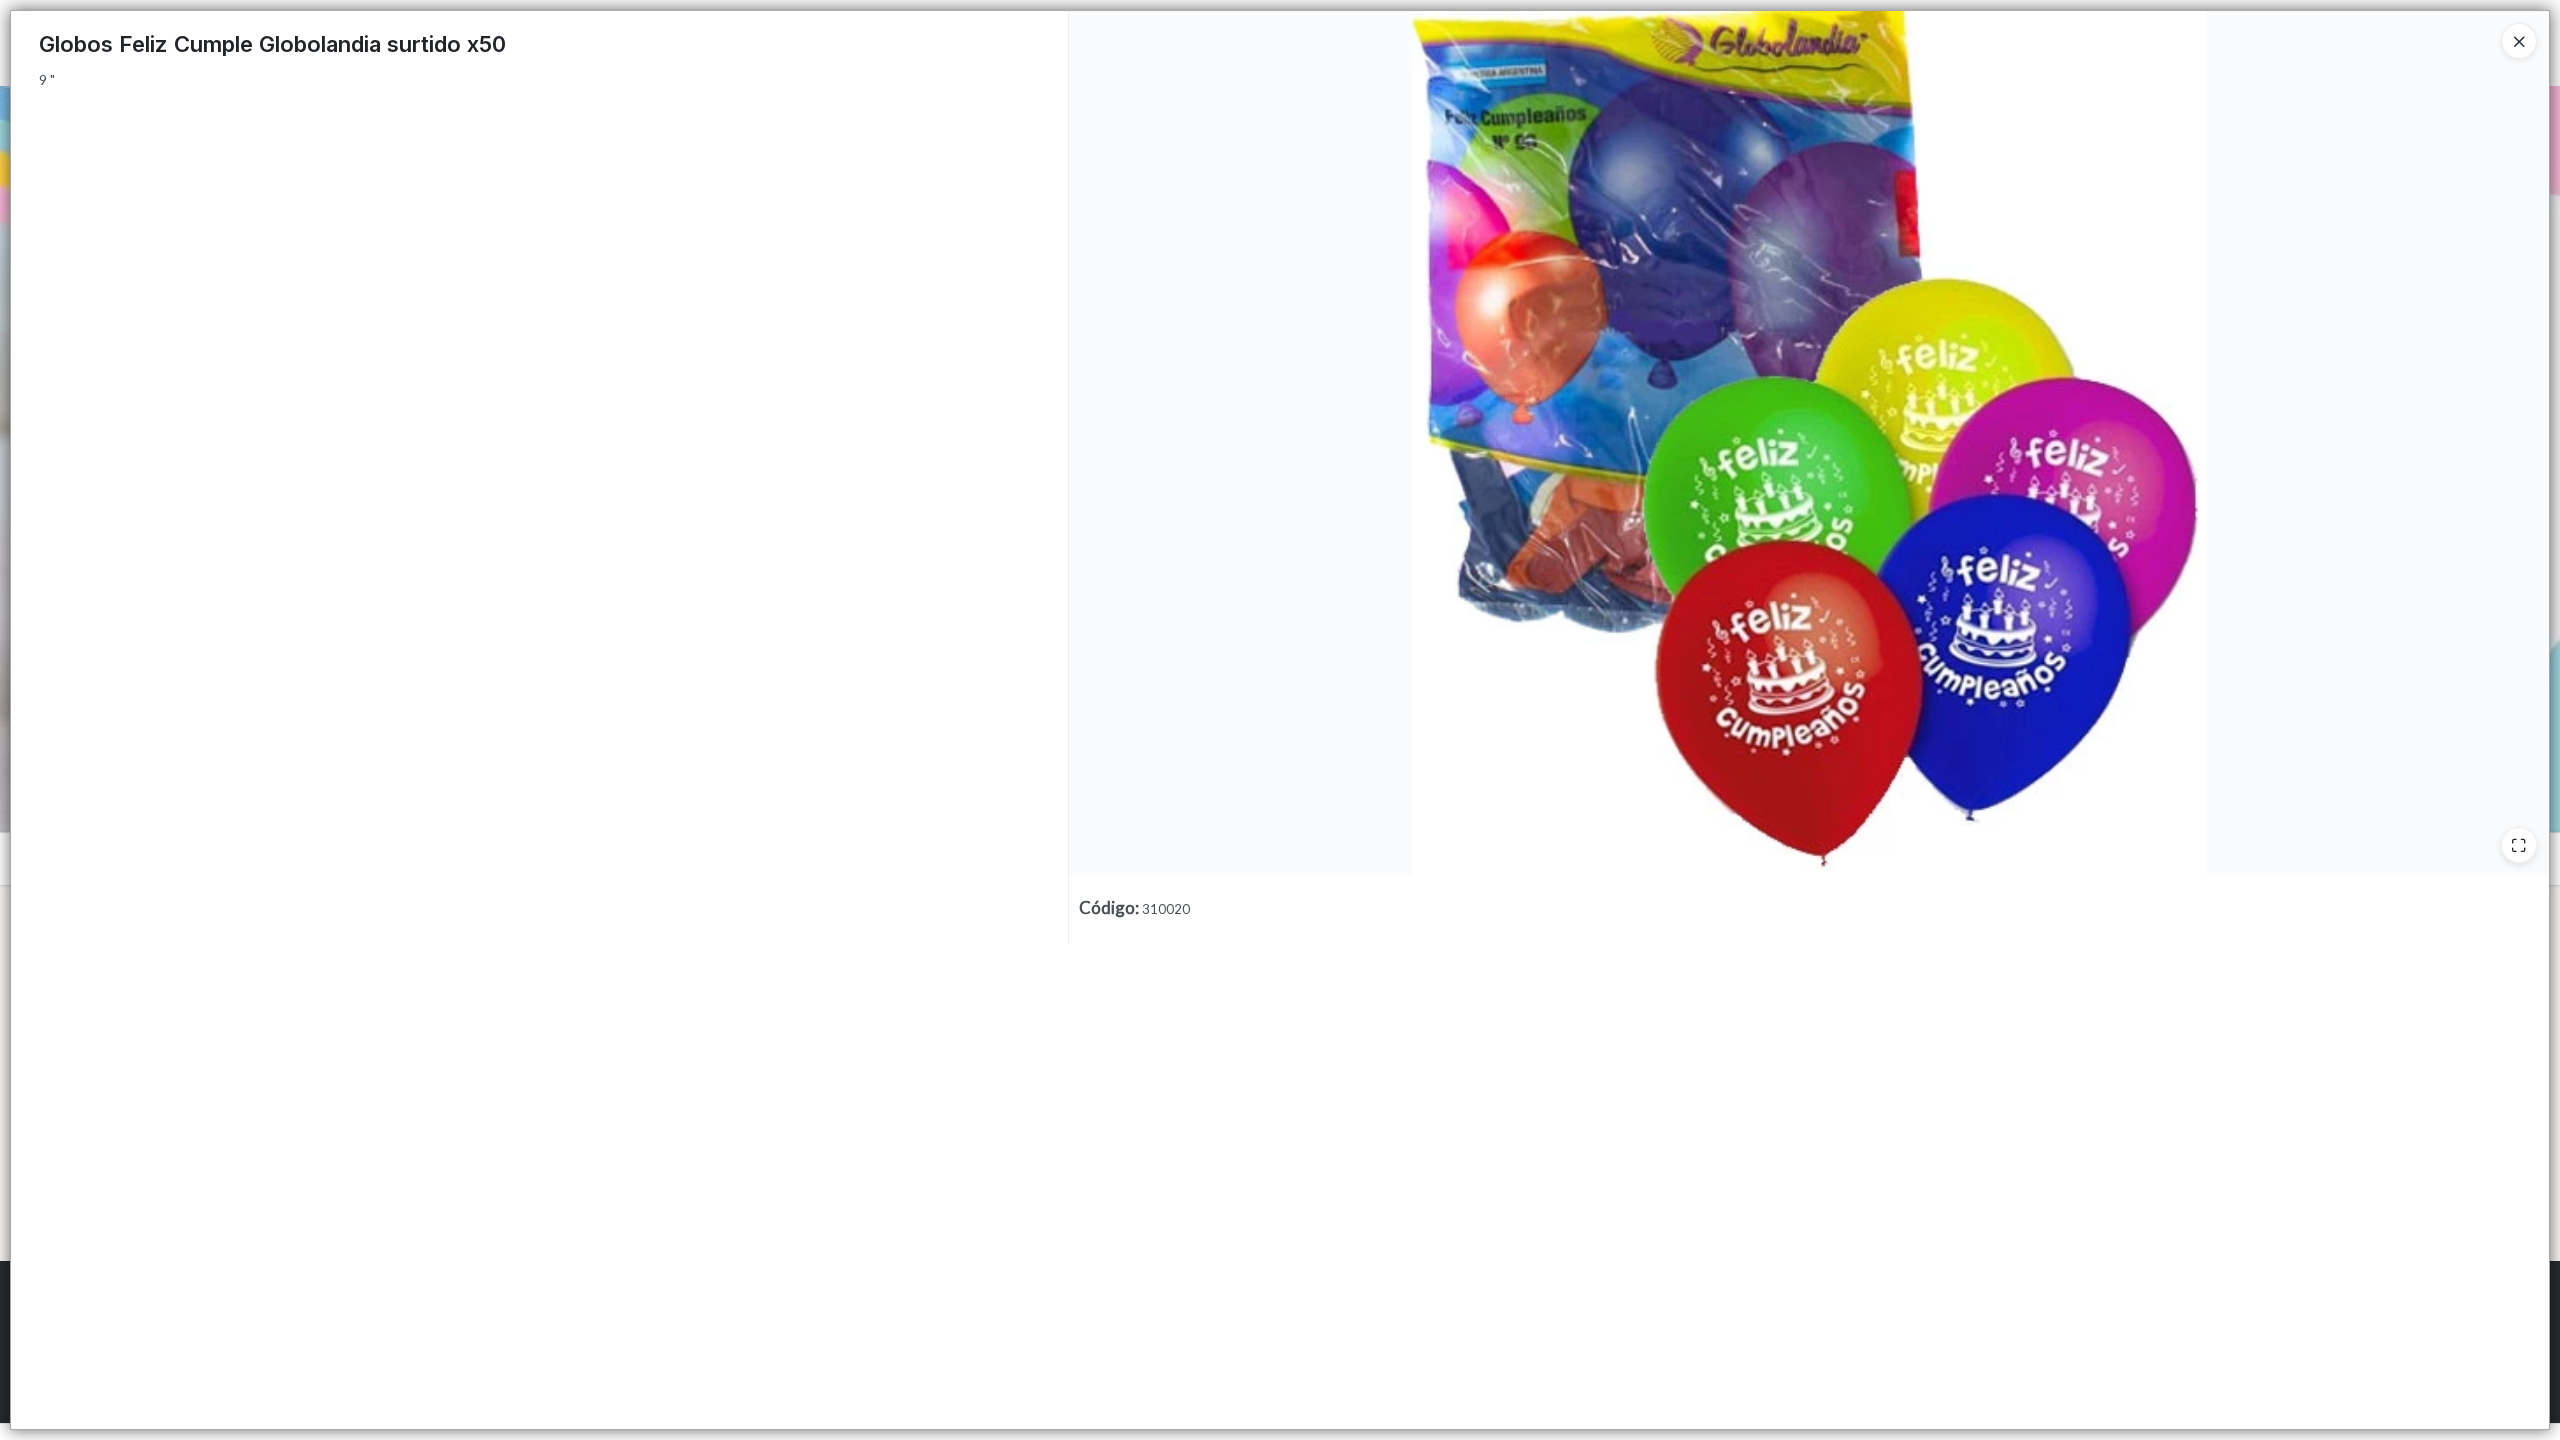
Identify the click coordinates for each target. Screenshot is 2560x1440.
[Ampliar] (2519, 845)
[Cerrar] (2519, 41)
